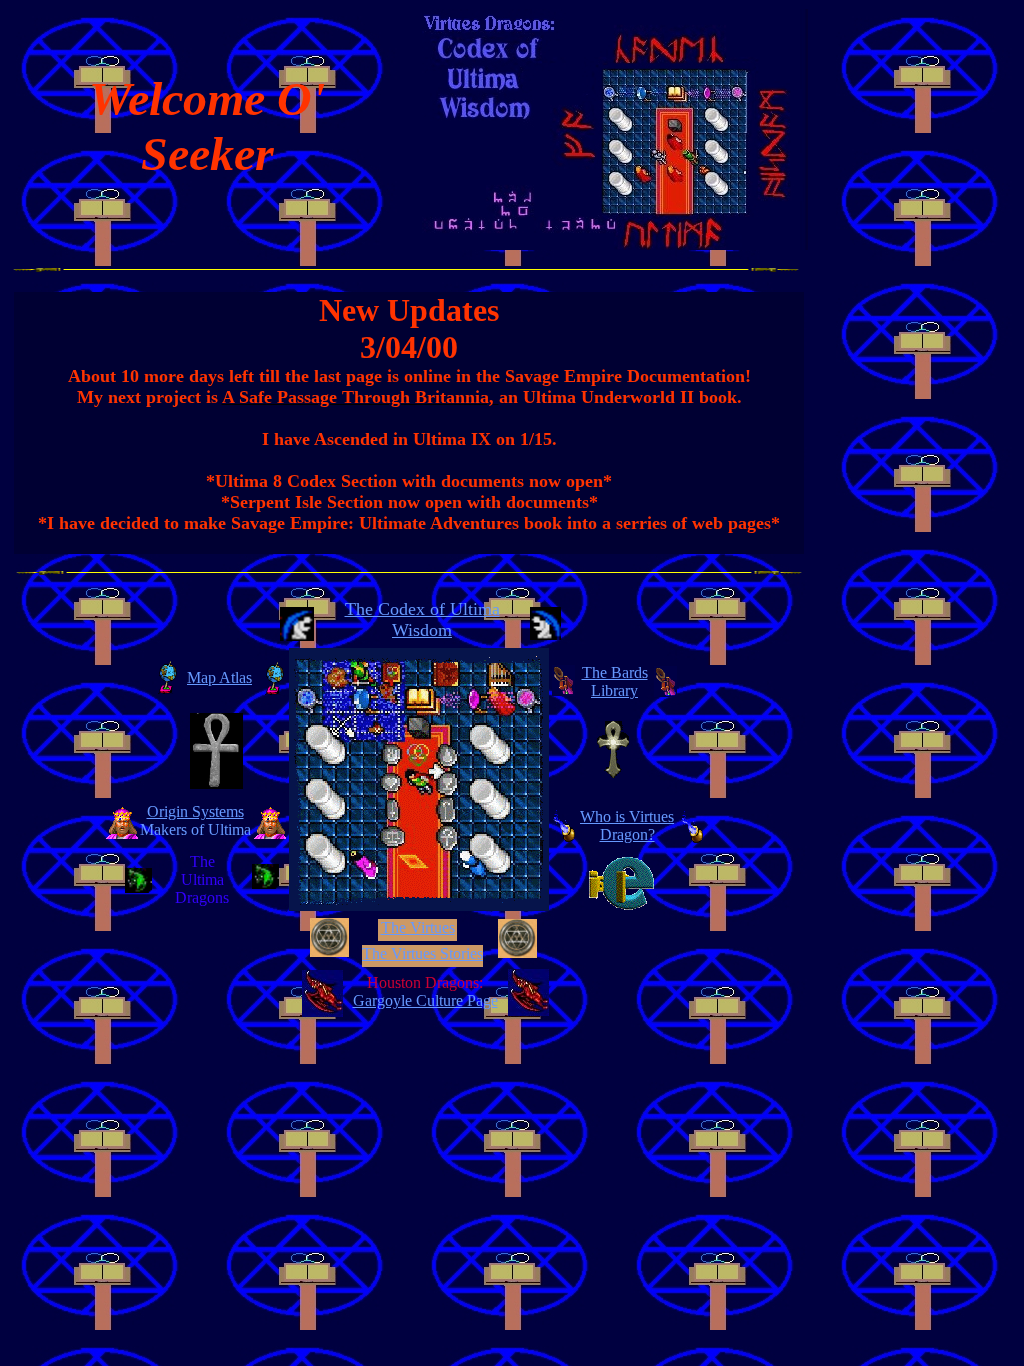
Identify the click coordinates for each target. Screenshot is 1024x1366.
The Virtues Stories (422, 953)
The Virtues (418, 927)
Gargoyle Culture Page (425, 1000)
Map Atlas (219, 677)
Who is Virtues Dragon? (627, 825)
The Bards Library (615, 681)
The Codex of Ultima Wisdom (422, 619)
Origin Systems (195, 811)
